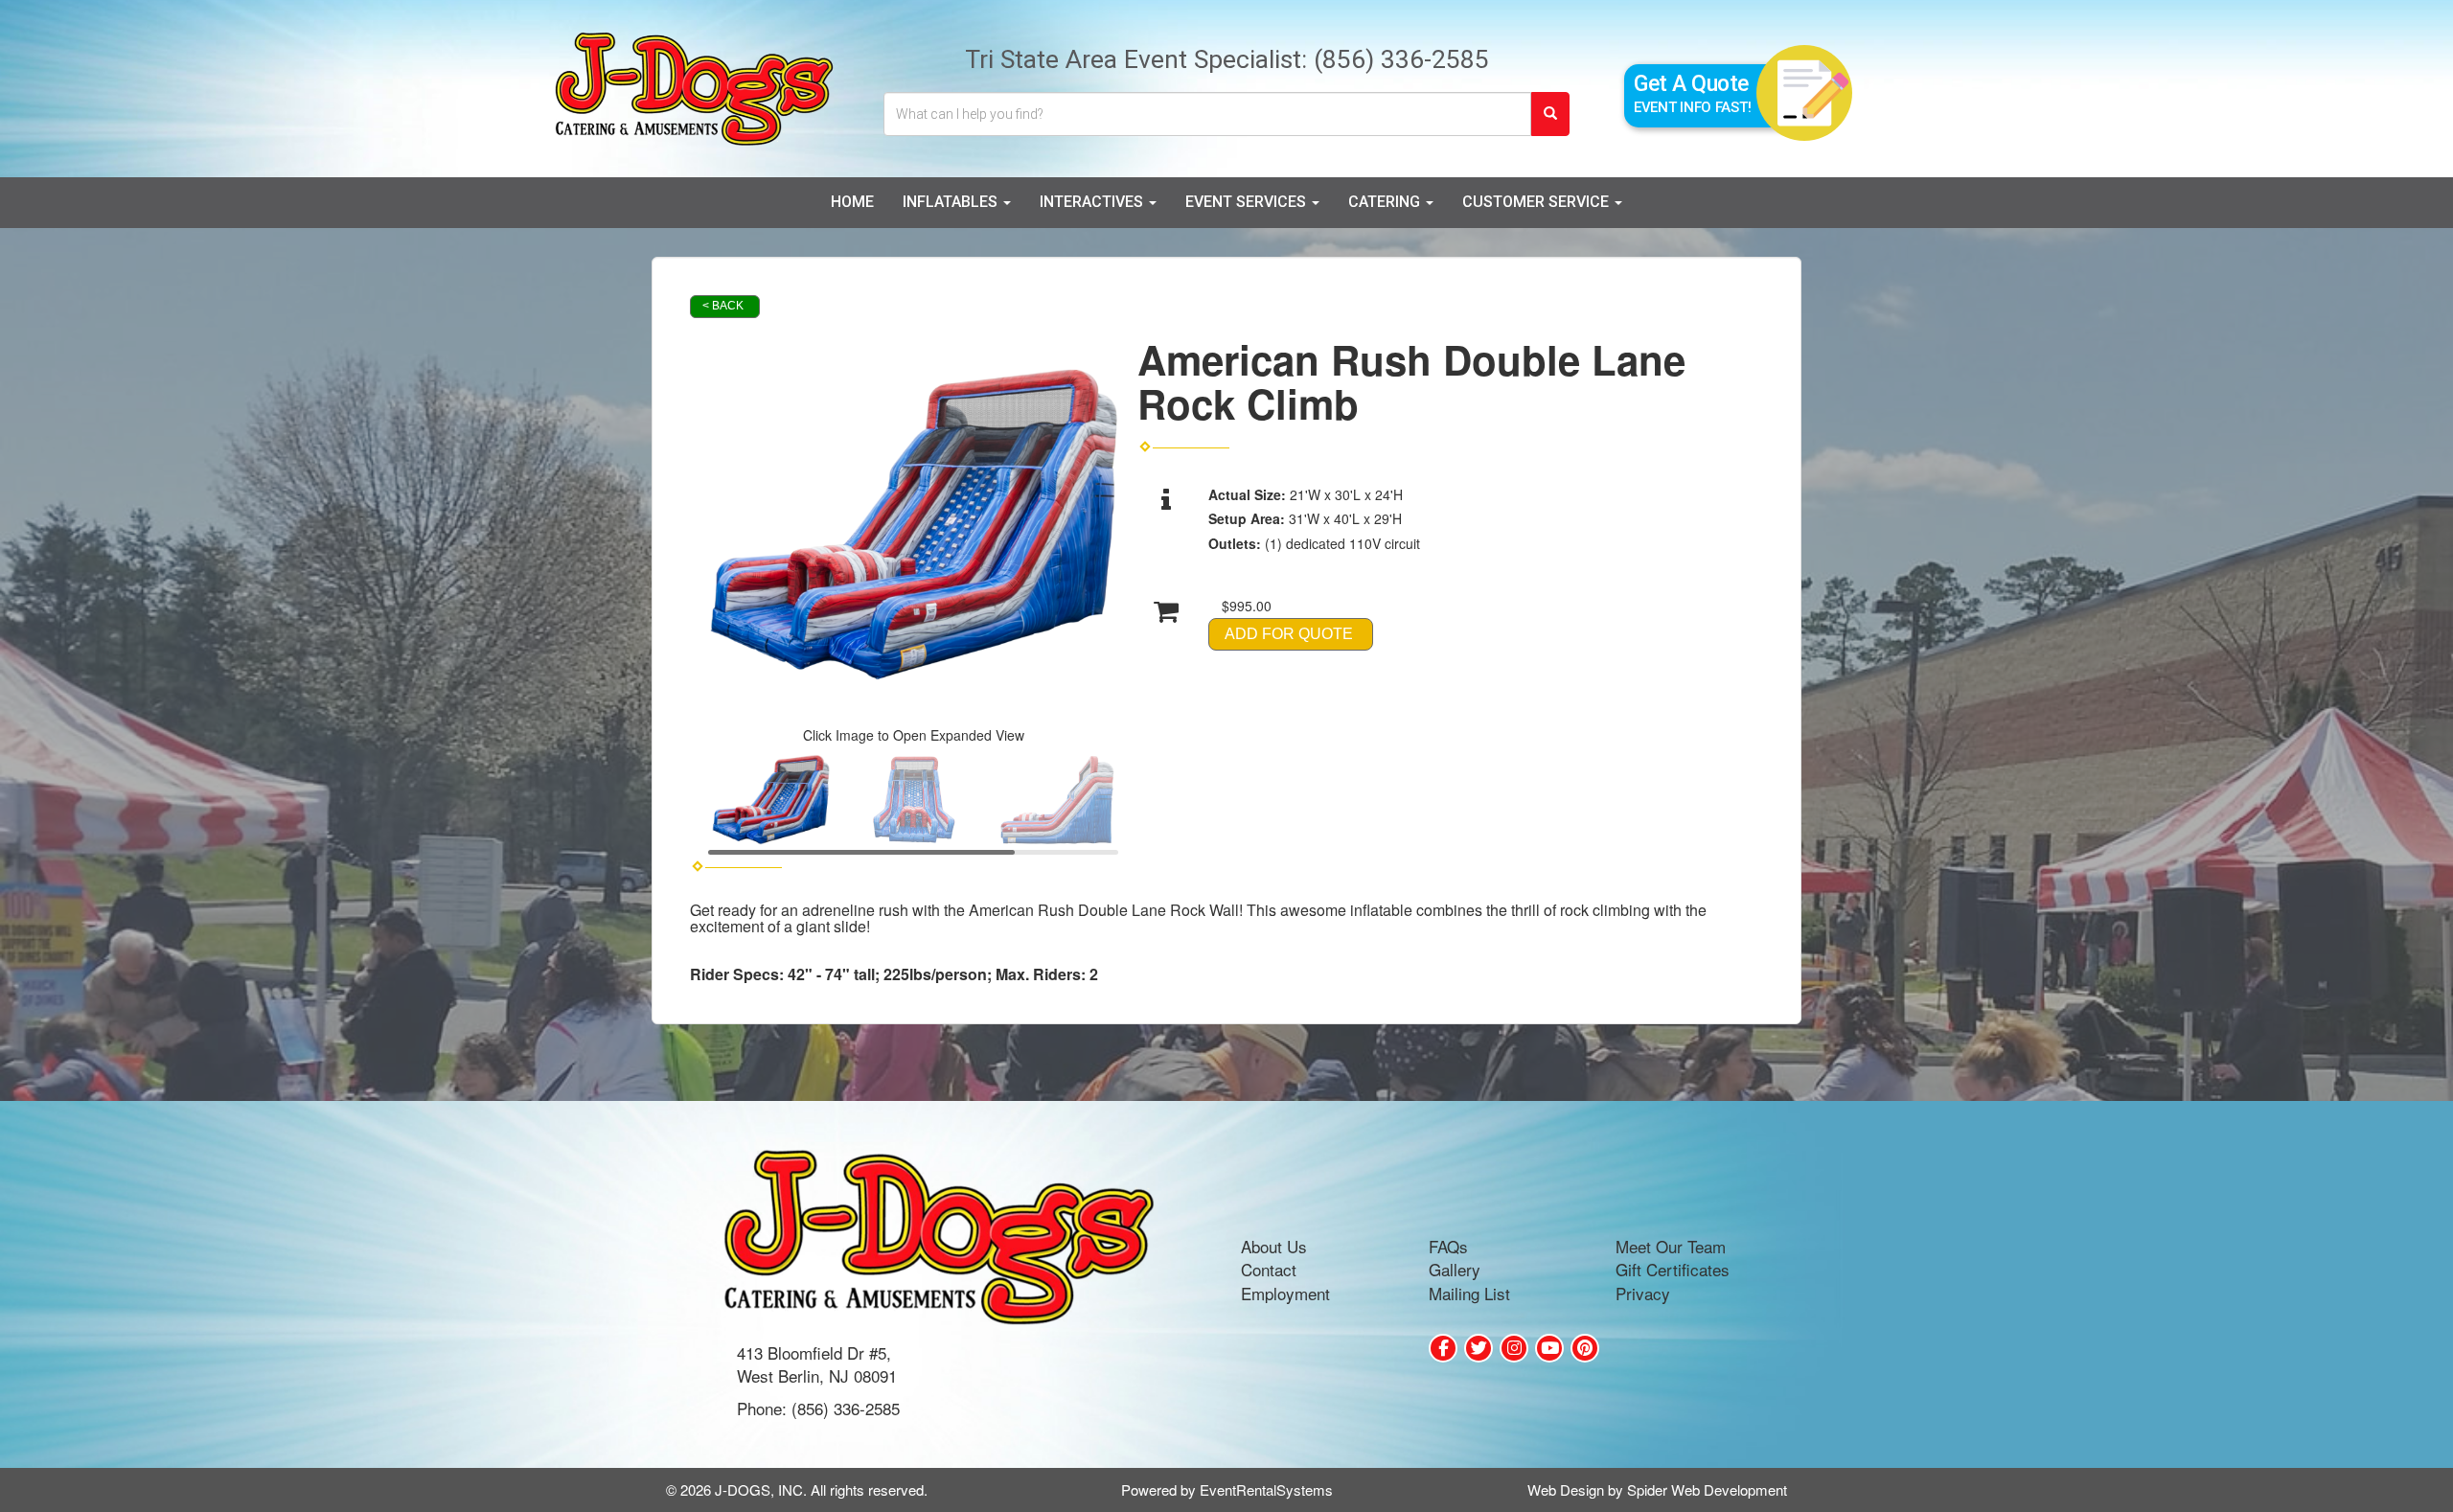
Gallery (1455, 1269)
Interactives (1093, 202)
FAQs (1448, 1246)
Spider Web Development (1707, 1489)
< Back (723, 306)
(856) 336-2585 (1401, 59)
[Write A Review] (1514, 1348)
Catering (1386, 202)
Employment (1285, 1293)
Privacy (1643, 1293)
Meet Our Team (1671, 1246)
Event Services (1248, 202)
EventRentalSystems (1266, 1489)
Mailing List (1469, 1293)
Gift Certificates (1673, 1269)
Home (852, 202)
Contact (1269, 1269)
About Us (1274, 1246)
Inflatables (952, 202)
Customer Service (1537, 202)
